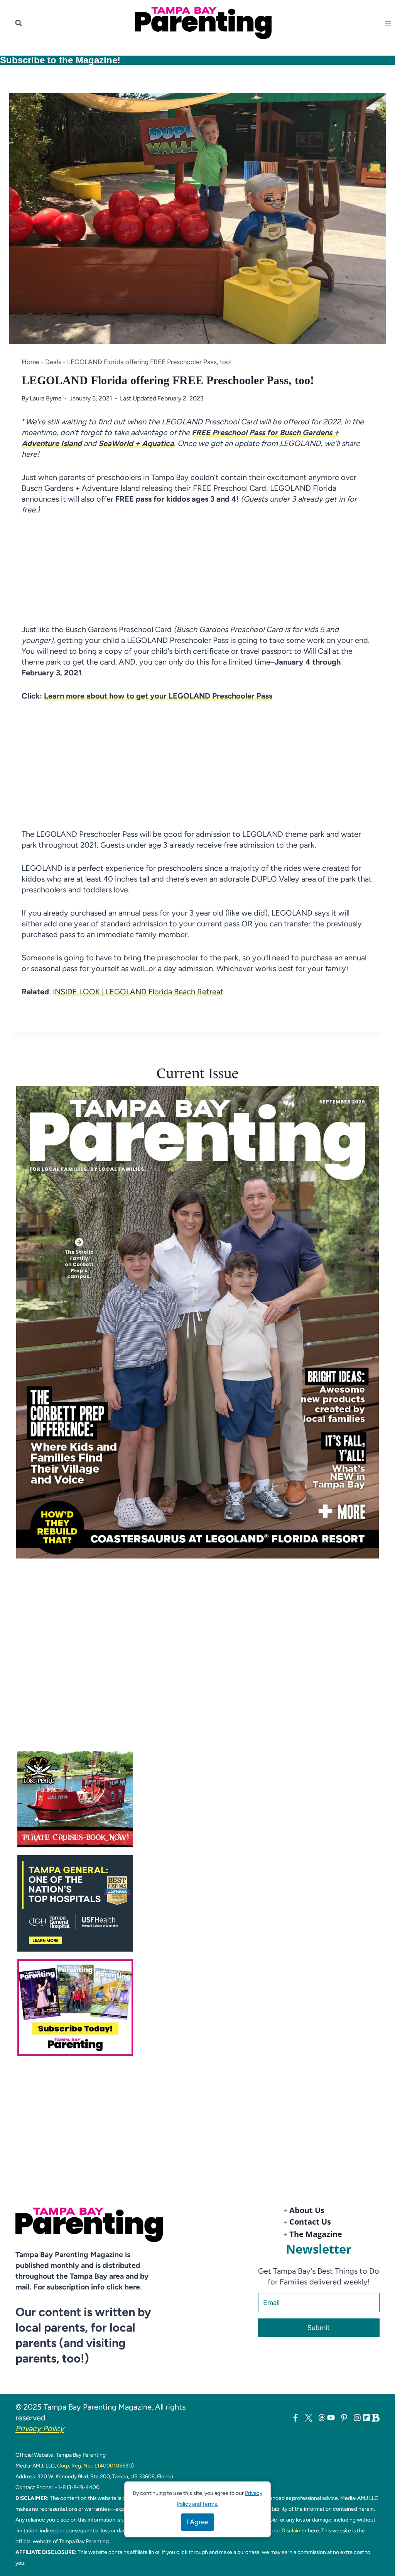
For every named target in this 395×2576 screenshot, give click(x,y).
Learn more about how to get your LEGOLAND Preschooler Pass (157, 696)
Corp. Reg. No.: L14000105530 (95, 2466)
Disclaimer (295, 2530)
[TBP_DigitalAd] (202, 1799)
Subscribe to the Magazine (59, 60)
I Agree (197, 2522)
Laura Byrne (46, 398)
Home (30, 362)
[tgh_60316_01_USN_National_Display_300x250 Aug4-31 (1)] (202, 1903)
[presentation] (197, 1322)
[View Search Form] (19, 23)
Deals (53, 362)
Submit (319, 2328)
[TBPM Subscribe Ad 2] (202, 2008)
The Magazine (316, 2234)
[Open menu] (390, 23)
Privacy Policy (40, 2428)
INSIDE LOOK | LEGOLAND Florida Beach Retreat (138, 992)
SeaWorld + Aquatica (136, 443)
